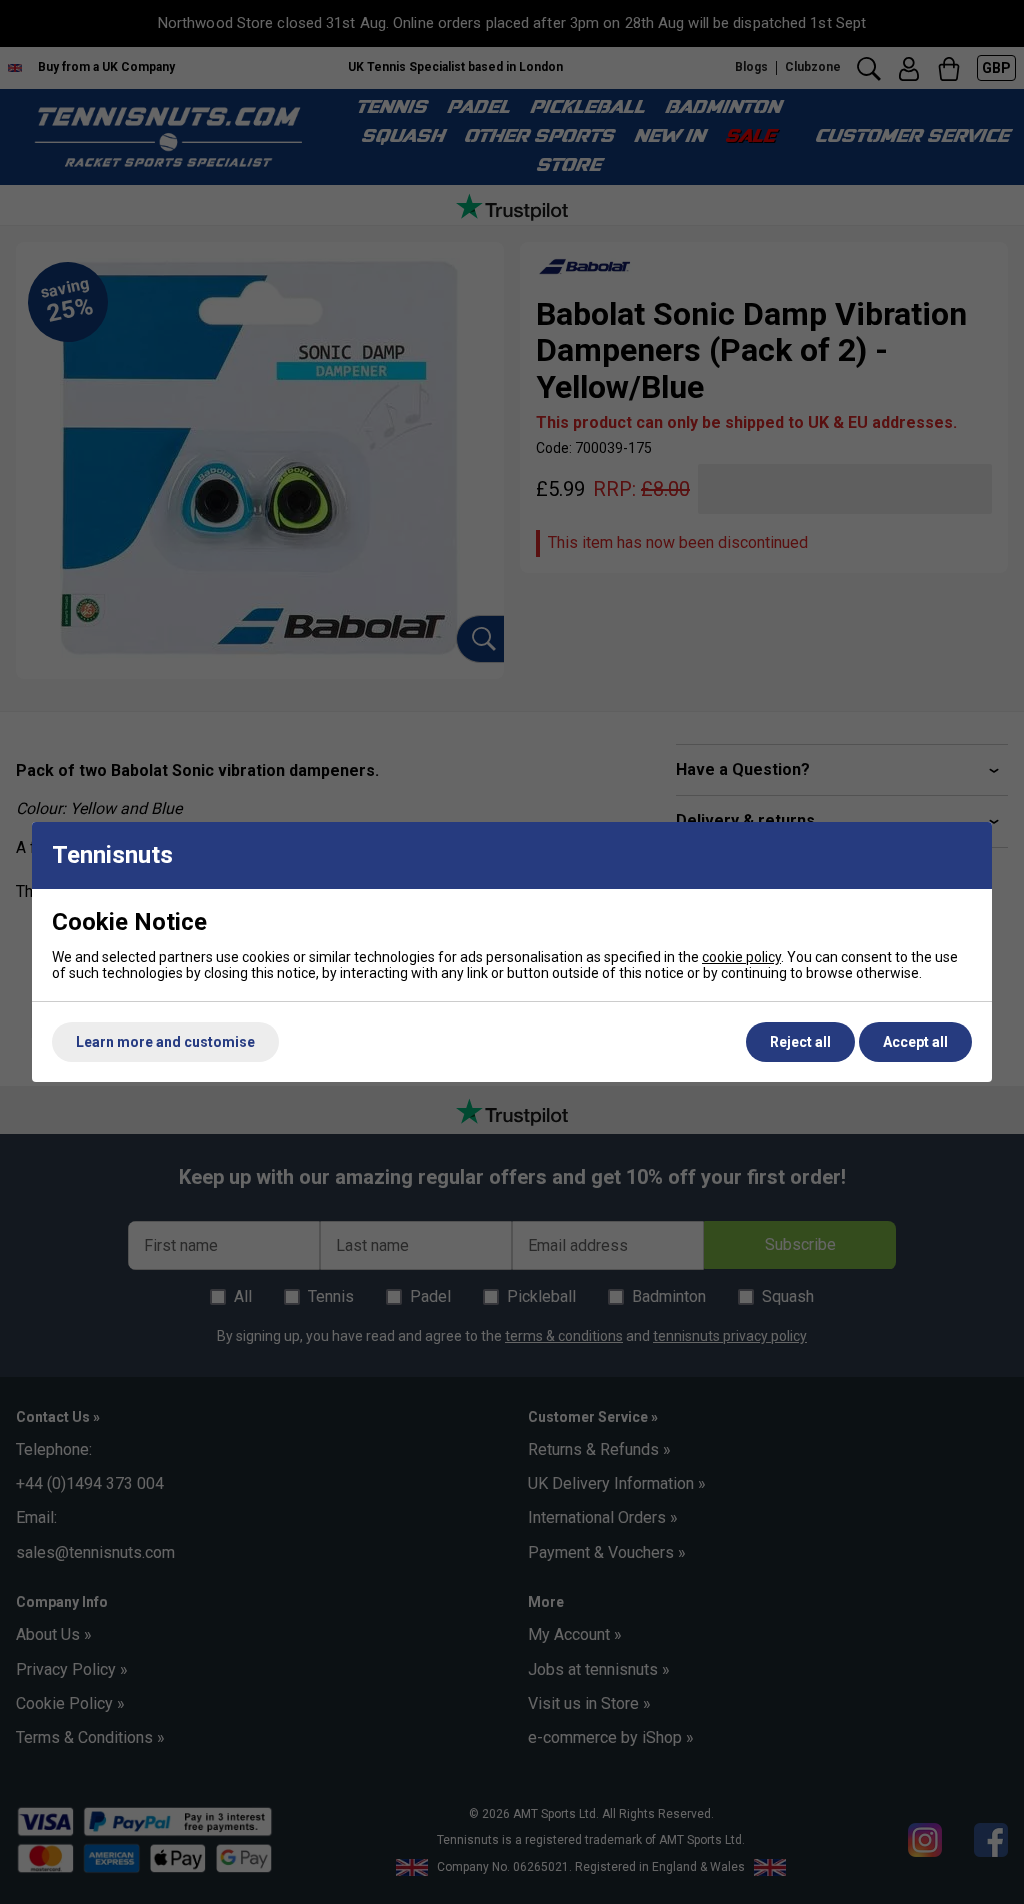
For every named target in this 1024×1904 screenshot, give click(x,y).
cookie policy (741, 957)
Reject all (800, 1042)
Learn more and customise (165, 1042)
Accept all (915, 1042)
